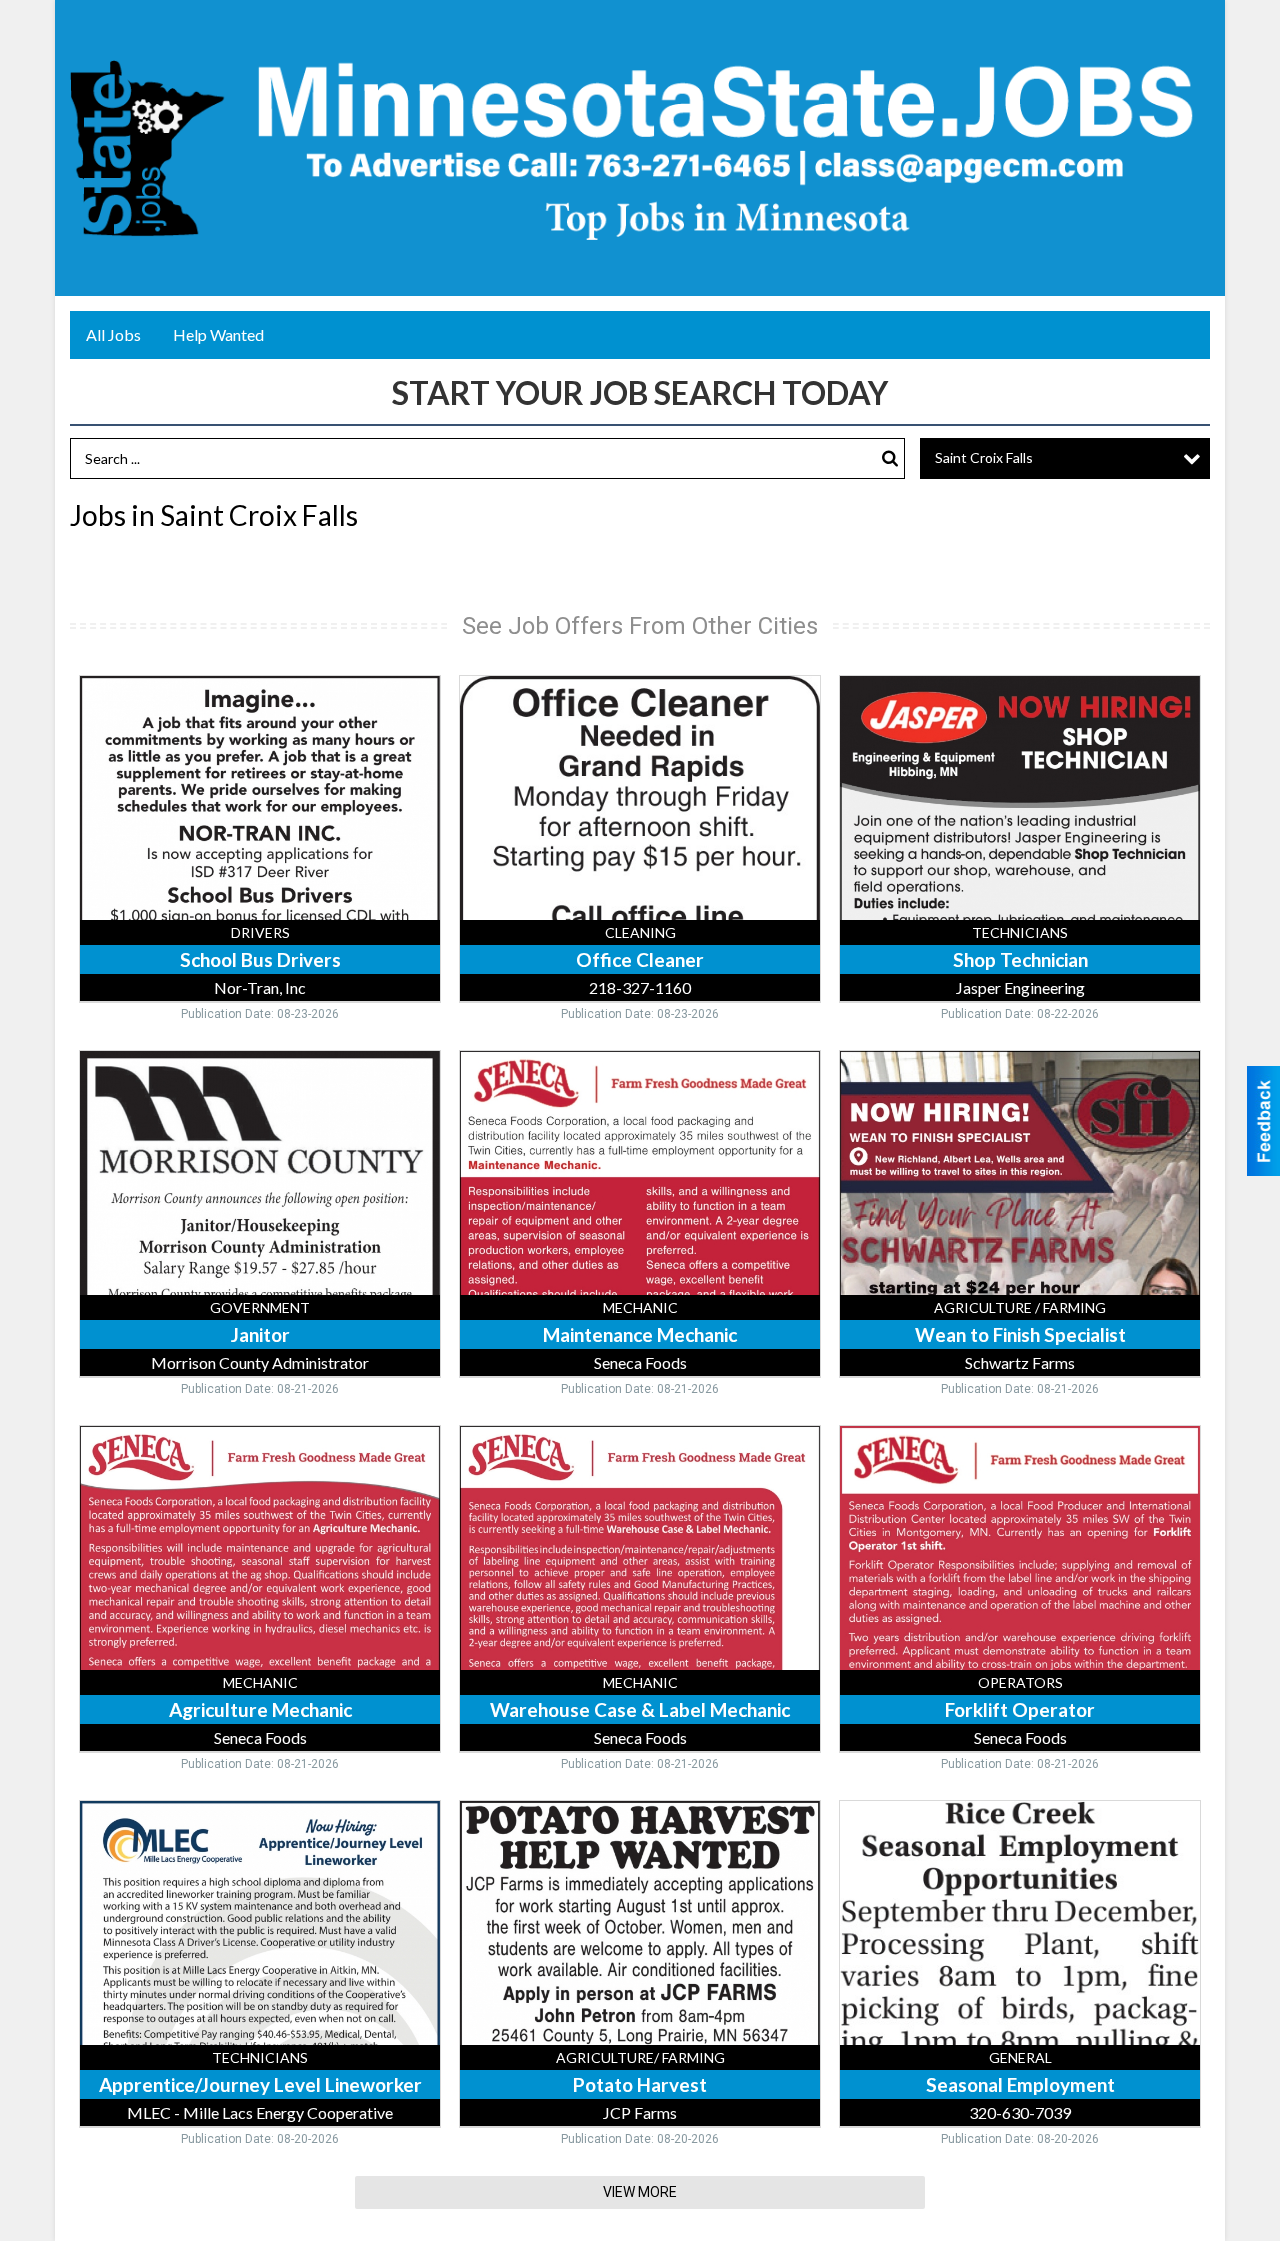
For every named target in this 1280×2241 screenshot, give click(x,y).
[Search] (890, 458)
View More (640, 2192)
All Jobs (113, 334)
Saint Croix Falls (984, 457)
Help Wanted (218, 334)
